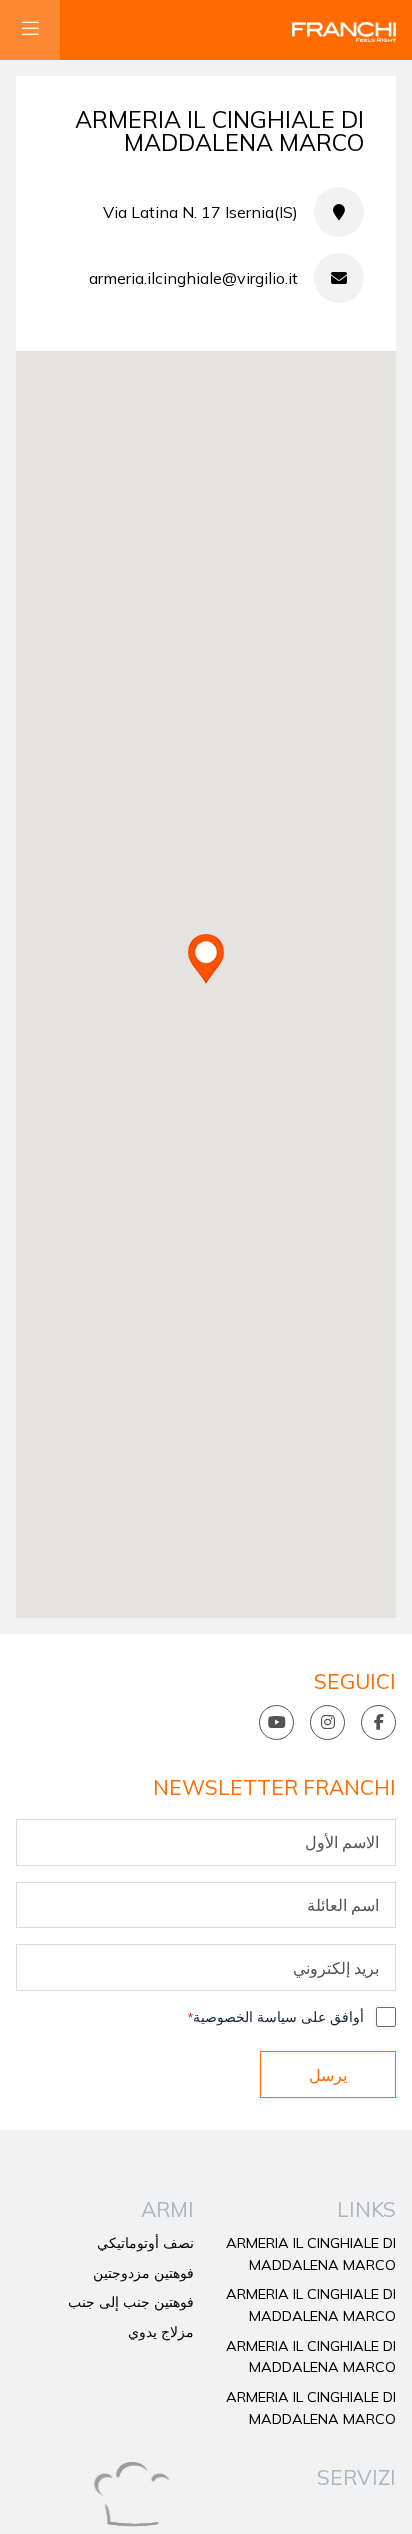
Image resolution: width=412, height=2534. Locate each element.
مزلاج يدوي (161, 2332)
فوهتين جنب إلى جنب (131, 2302)
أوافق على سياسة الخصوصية (276, 2017)
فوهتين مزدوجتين (143, 2273)
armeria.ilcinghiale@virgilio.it (193, 278)
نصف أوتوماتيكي (145, 2243)
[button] (206, 959)
